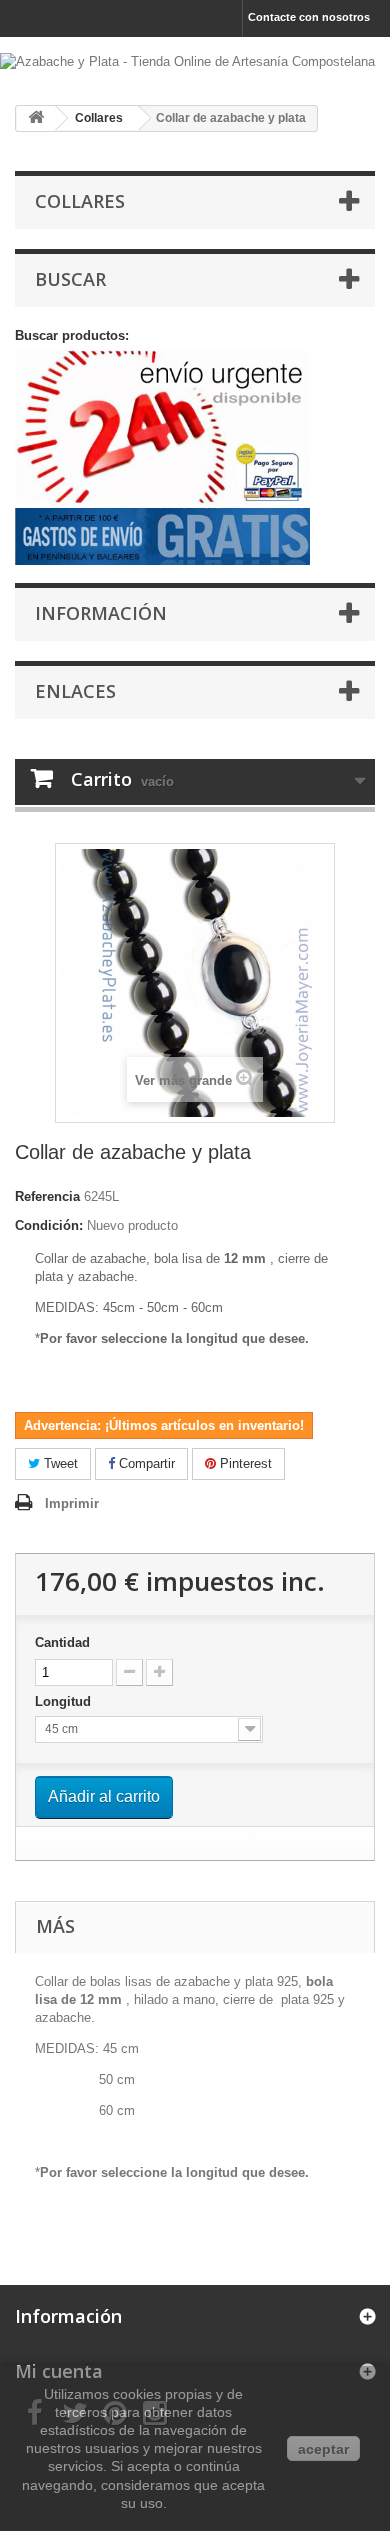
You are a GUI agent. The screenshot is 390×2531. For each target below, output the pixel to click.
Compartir (145, 1463)
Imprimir (72, 1503)
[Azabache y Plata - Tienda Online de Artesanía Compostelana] (195, 64)
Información (101, 613)
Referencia (47, 1196)
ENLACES (75, 691)
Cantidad (62, 1642)
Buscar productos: (72, 335)
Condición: (49, 1225)
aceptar (323, 2449)
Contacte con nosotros (309, 17)
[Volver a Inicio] (36, 118)
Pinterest (244, 1463)
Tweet (59, 1463)
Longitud (65, 1701)
